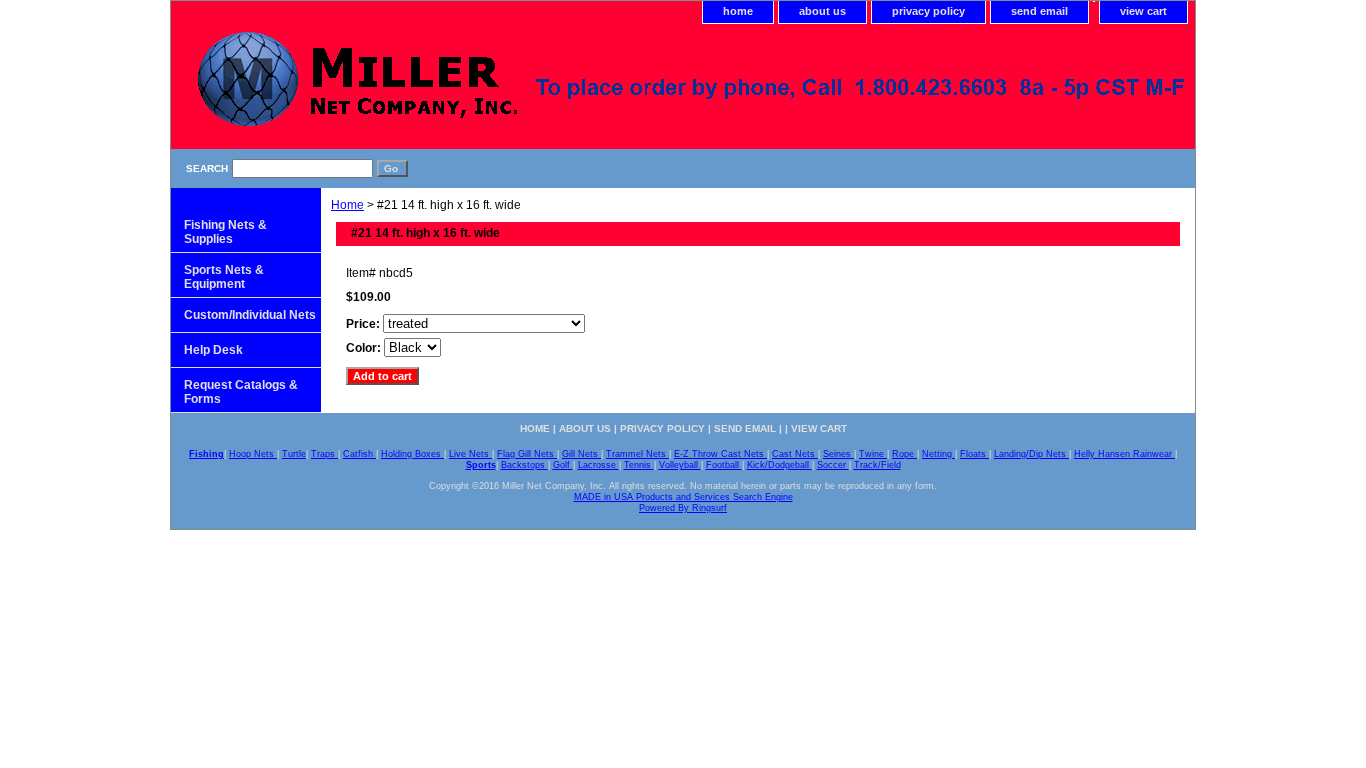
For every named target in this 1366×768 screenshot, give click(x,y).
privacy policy (928, 11)
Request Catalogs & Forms (241, 392)
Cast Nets (795, 454)
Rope (904, 454)
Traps (324, 454)
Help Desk (213, 350)
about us (822, 11)
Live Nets (470, 454)
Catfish (359, 454)
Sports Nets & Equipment (224, 277)
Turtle (294, 454)
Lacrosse (598, 465)
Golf (563, 465)
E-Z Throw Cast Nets (720, 454)
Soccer (833, 465)
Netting (938, 454)
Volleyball (680, 465)
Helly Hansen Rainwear (1124, 454)
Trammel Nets (637, 454)
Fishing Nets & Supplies (225, 232)
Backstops (524, 465)
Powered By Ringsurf (683, 508)
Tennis (639, 465)
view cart (1143, 11)
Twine (873, 454)
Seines (838, 454)
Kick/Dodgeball (779, 465)
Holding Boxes (412, 454)
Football (724, 465)
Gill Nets (581, 454)
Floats (974, 454)
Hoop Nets (253, 454)
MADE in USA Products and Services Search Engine (683, 497)
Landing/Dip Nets (1031, 454)
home (738, 11)
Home (347, 205)
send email (1039, 11)
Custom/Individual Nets (250, 315)
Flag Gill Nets (527, 454)
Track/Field (877, 465)
